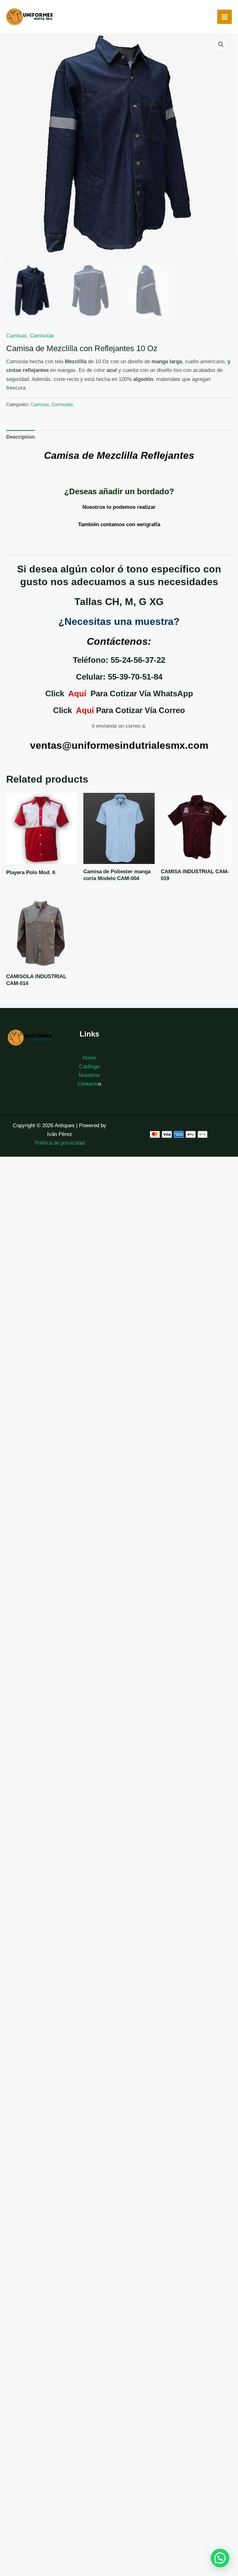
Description (20, 437)
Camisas (16, 336)
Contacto (88, 1084)
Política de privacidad (60, 1143)
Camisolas (42, 336)
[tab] (20, 437)
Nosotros (89, 1075)
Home (89, 1058)
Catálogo (89, 1067)
